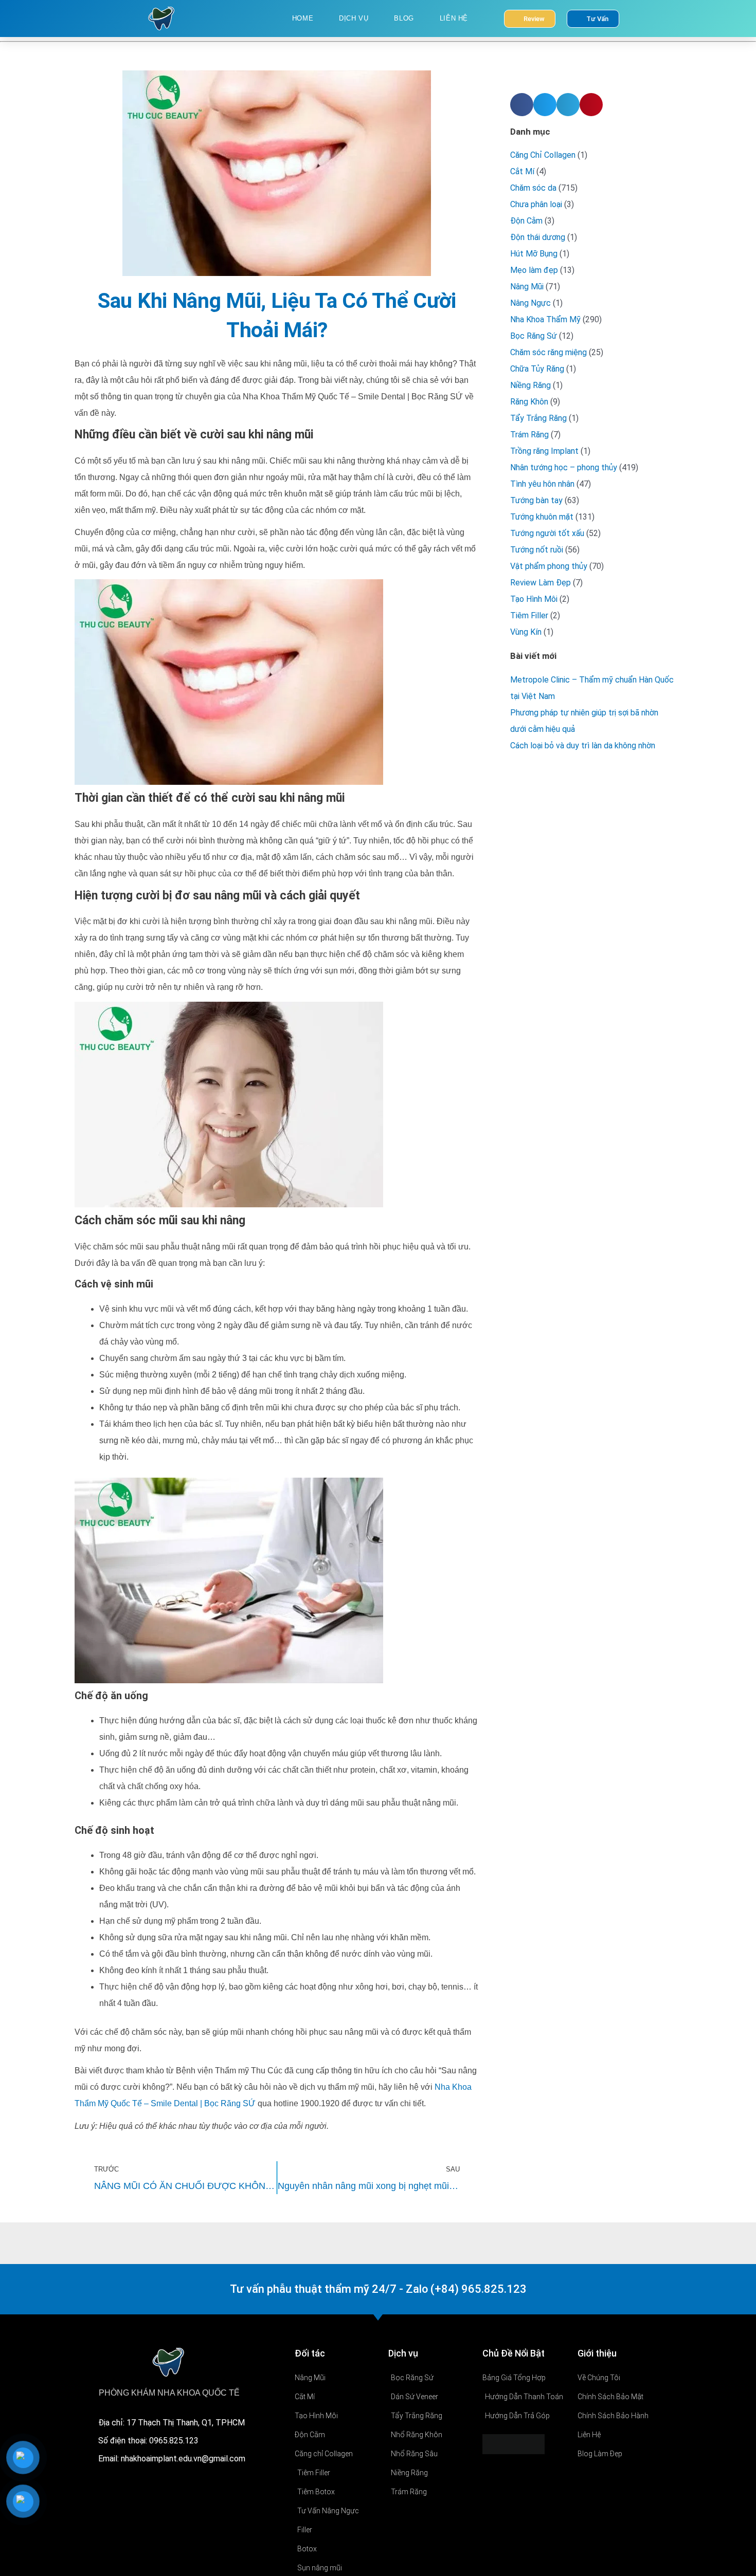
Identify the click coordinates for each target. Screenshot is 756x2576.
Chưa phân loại (536, 204)
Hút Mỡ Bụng (534, 254)
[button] (522, 105)
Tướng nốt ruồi (537, 550)
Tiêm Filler (529, 615)
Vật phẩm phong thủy (549, 566)
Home (303, 18)
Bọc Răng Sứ (534, 336)
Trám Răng (529, 435)
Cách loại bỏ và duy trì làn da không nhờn (583, 746)
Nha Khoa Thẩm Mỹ (545, 319)
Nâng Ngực (530, 303)
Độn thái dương (538, 237)
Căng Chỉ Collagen (543, 155)
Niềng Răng (530, 385)
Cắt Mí (522, 171)
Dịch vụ (354, 18)
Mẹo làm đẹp (534, 270)
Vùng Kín (526, 632)
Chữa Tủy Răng (537, 369)
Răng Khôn (529, 402)
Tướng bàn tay (536, 500)
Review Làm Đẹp (541, 583)
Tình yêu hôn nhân (542, 484)
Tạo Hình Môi (534, 599)
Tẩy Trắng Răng (538, 418)
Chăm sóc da (533, 188)
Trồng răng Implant (544, 451)
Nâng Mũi (527, 287)
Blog (404, 18)
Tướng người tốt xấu (547, 533)
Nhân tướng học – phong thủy (564, 467)
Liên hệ (454, 18)
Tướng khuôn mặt (542, 517)
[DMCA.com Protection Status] (514, 2444)
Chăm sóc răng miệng (548, 352)
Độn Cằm (526, 221)
